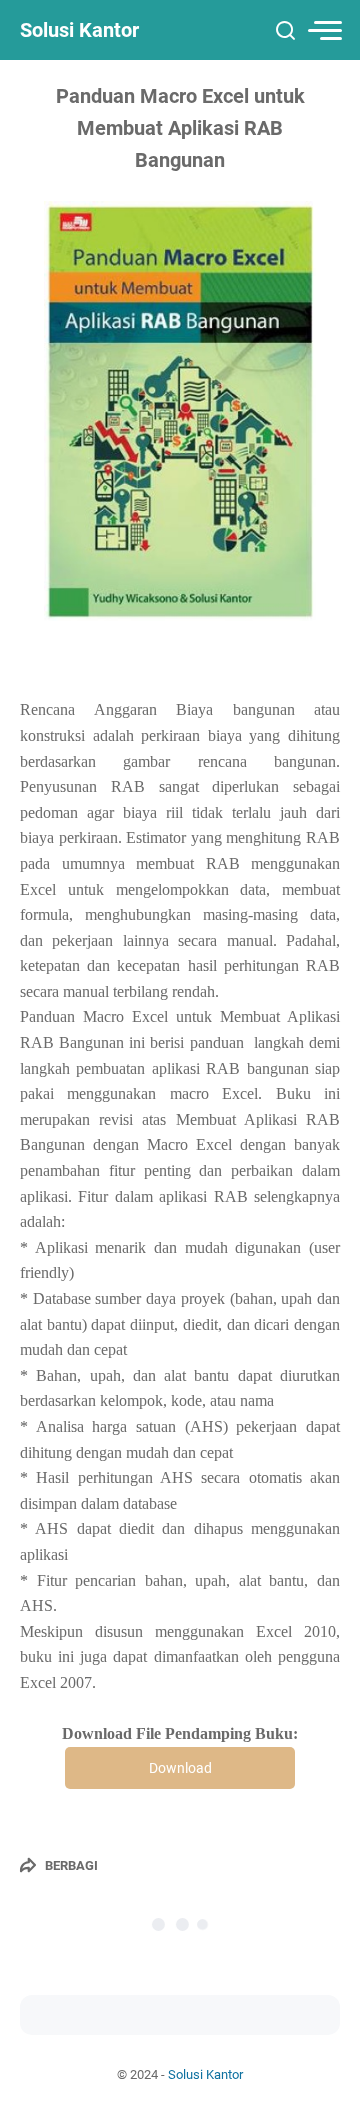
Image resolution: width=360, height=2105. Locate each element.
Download (180, 1768)
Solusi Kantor (79, 30)
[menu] (324, 30)
